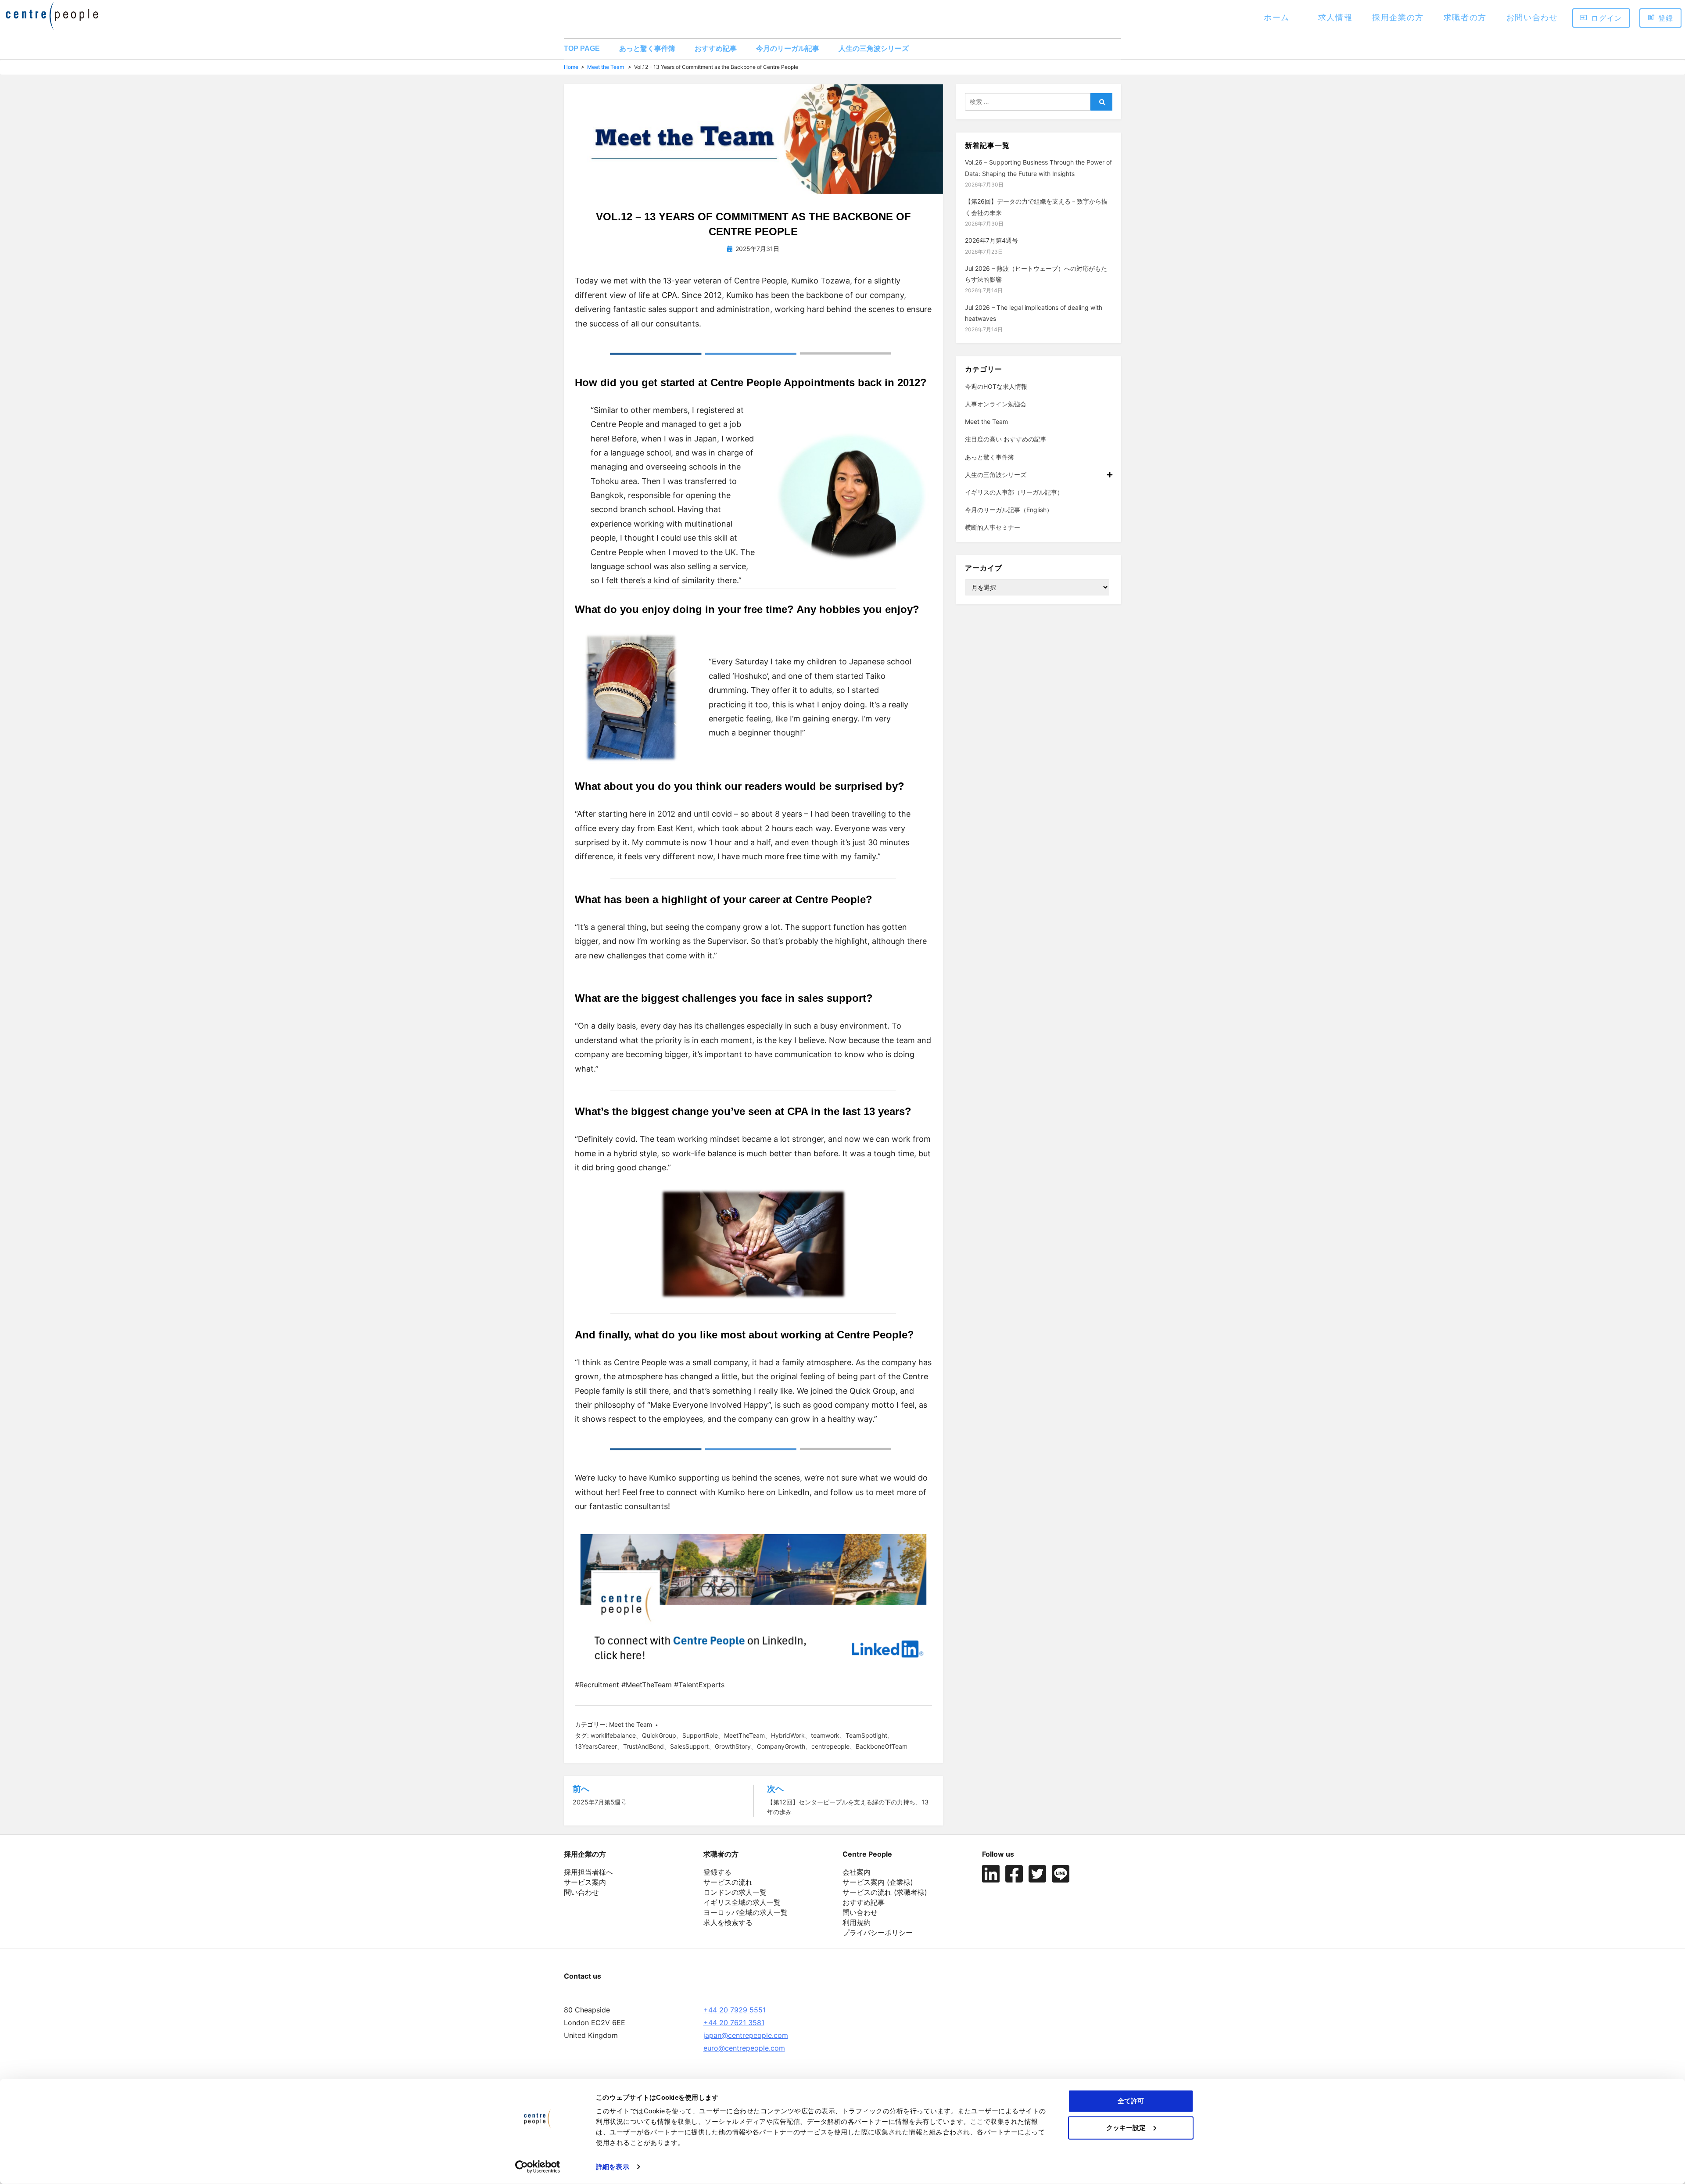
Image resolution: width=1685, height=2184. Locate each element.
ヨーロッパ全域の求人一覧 (746, 1912)
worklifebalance (613, 1735)
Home (571, 67)
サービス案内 (585, 1882)
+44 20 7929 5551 (735, 2010)
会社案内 (857, 1872)
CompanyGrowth (781, 1746)
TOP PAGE (582, 48)
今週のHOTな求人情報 (996, 386)
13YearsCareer (596, 1746)
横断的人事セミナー (993, 527)
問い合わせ (581, 1892)
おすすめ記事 (716, 48)
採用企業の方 (1398, 17)
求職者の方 (1465, 17)
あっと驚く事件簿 (647, 48)
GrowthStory (733, 1746)
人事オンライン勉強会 (996, 404)
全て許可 (1131, 2101)
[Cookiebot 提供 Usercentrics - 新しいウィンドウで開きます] (538, 2167)
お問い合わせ (1532, 17)
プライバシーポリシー (878, 1933)
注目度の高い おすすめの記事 (1006, 439)
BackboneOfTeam (882, 1746)
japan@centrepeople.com (746, 2035)
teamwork (825, 1735)
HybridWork (788, 1735)
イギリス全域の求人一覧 (742, 1902)
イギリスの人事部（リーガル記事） (1014, 492)
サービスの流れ (728, 1882)
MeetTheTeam (744, 1735)
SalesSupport (689, 1746)
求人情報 (1335, 17)
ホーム (1277, 17)
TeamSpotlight (866, 1735)
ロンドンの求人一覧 (735, 1892)
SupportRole (700, 1735)
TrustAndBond (644, 1746)
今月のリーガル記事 (788, 48)
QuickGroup (659, 1735)
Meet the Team (606, 67)
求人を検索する (728, 1922)
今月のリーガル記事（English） (1009, 510)
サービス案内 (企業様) (878, 1882)
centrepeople (830, 1746)
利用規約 (857, 1922)
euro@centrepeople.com (744, 2048)
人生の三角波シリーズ (874, 48)
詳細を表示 (613, 2167)
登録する (717, 1872)
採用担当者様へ (588, 1872)
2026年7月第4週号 (991, 240)
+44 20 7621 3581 (734, 2023)
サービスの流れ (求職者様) (885, 1892)
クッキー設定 (1126, 2127)
